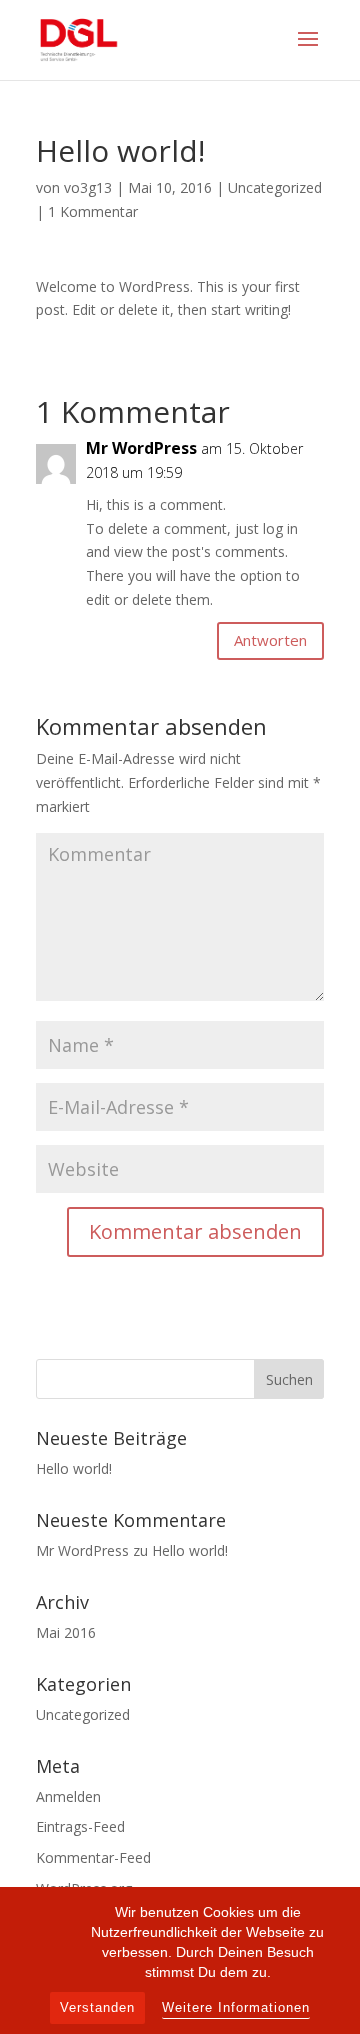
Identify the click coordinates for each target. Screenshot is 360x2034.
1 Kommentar (93, 211)
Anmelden (68, 1796)
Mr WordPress (141, 448)
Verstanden (97, 2007)
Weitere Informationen (236, 2008)
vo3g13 (88, 187)
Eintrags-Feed (80, 1826)
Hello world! (74, 1468)
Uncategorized (275, 187)
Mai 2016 (66, 1632)
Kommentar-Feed (93, 1857)
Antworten (270, 640)
